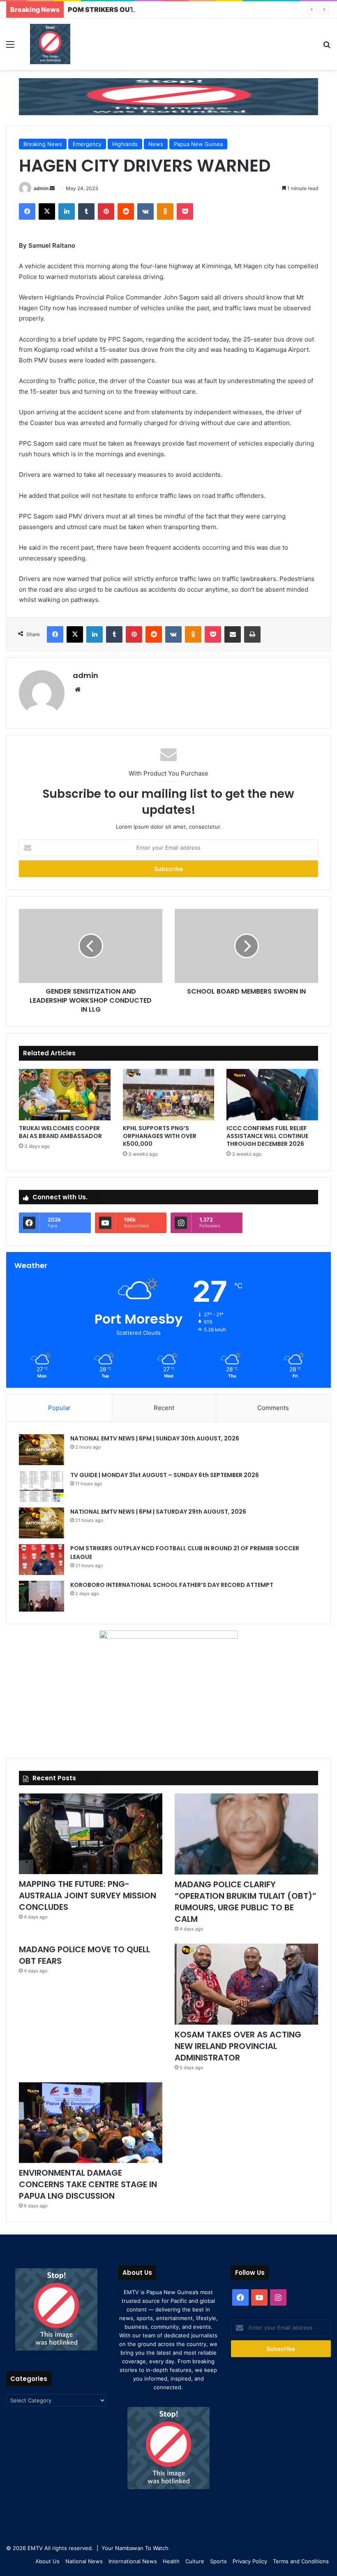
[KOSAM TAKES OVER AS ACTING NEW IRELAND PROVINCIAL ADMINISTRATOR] (246, 1984)
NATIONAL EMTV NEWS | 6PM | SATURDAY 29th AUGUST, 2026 (158, 1512)
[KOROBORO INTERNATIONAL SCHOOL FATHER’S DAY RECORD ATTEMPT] (42, 1596)
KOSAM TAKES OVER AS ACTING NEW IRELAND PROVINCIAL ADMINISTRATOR (238, 2046)
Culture (195, 2561)
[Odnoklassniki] (165, 211)
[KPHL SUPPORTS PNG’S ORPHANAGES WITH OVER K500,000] (169, 1095)
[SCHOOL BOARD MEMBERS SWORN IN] (246, 946)
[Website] (78, 690)
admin (41, 188)
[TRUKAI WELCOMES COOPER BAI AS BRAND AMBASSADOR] (65, 1095)
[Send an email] (52, 188)
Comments (273, 1408)
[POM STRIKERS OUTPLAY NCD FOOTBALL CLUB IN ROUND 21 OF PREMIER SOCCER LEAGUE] (42, 1560)
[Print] (252, 634)
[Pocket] (185, 211)
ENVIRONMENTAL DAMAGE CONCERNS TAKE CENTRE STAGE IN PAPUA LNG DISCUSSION (88, 2184)
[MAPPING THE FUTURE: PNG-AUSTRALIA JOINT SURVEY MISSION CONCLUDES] (91, 1834)
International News (133, 2561)
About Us (47, 2561)
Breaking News (43, 144)
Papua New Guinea (198, 144)
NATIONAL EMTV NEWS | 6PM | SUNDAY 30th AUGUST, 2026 (155, 1438)
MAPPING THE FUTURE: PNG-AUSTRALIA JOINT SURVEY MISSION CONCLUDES (88, 1895)
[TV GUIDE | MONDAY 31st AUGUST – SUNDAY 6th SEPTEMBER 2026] (42, 1486)
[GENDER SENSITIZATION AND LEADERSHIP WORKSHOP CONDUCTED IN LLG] (91, 946)
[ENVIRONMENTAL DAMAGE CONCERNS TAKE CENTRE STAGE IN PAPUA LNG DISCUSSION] (91, 2123)
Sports (218, 2561)
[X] (47, 211)
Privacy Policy (250, 2561)
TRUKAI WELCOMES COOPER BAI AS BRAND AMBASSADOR (60, 1132)
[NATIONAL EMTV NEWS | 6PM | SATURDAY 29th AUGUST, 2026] (42, 1523)
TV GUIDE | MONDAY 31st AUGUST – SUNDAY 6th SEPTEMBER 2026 (165, 1475)
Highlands (125, 144)
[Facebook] (27, 211)
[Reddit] (126, 211)
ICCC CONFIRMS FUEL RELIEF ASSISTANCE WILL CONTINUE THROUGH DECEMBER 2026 (267, 1136)
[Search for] (327, 47)
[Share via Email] (233, 634)
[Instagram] (278, 2297)
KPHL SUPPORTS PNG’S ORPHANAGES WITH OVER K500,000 (160, 1136)
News (156, 144)
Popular (59, 1408)
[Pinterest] (106, 211)
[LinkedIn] (67, 211)
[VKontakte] (145, 211)
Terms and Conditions (301, 2561)
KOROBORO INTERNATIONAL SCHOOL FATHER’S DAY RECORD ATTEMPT (172, 1585)
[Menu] (10, 47)
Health (171, 2561)
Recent (164, 1408)
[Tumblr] (86, 211)
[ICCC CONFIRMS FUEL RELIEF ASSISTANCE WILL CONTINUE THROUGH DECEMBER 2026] (272, 1095)
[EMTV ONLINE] (50, 44)
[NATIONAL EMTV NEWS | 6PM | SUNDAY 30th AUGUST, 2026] (42, 1450)
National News (84, 2561)
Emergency (87, 144)
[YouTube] (259, 2297)
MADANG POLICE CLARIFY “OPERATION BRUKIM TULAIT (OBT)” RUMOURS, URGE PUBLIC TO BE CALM (246, 1902)
